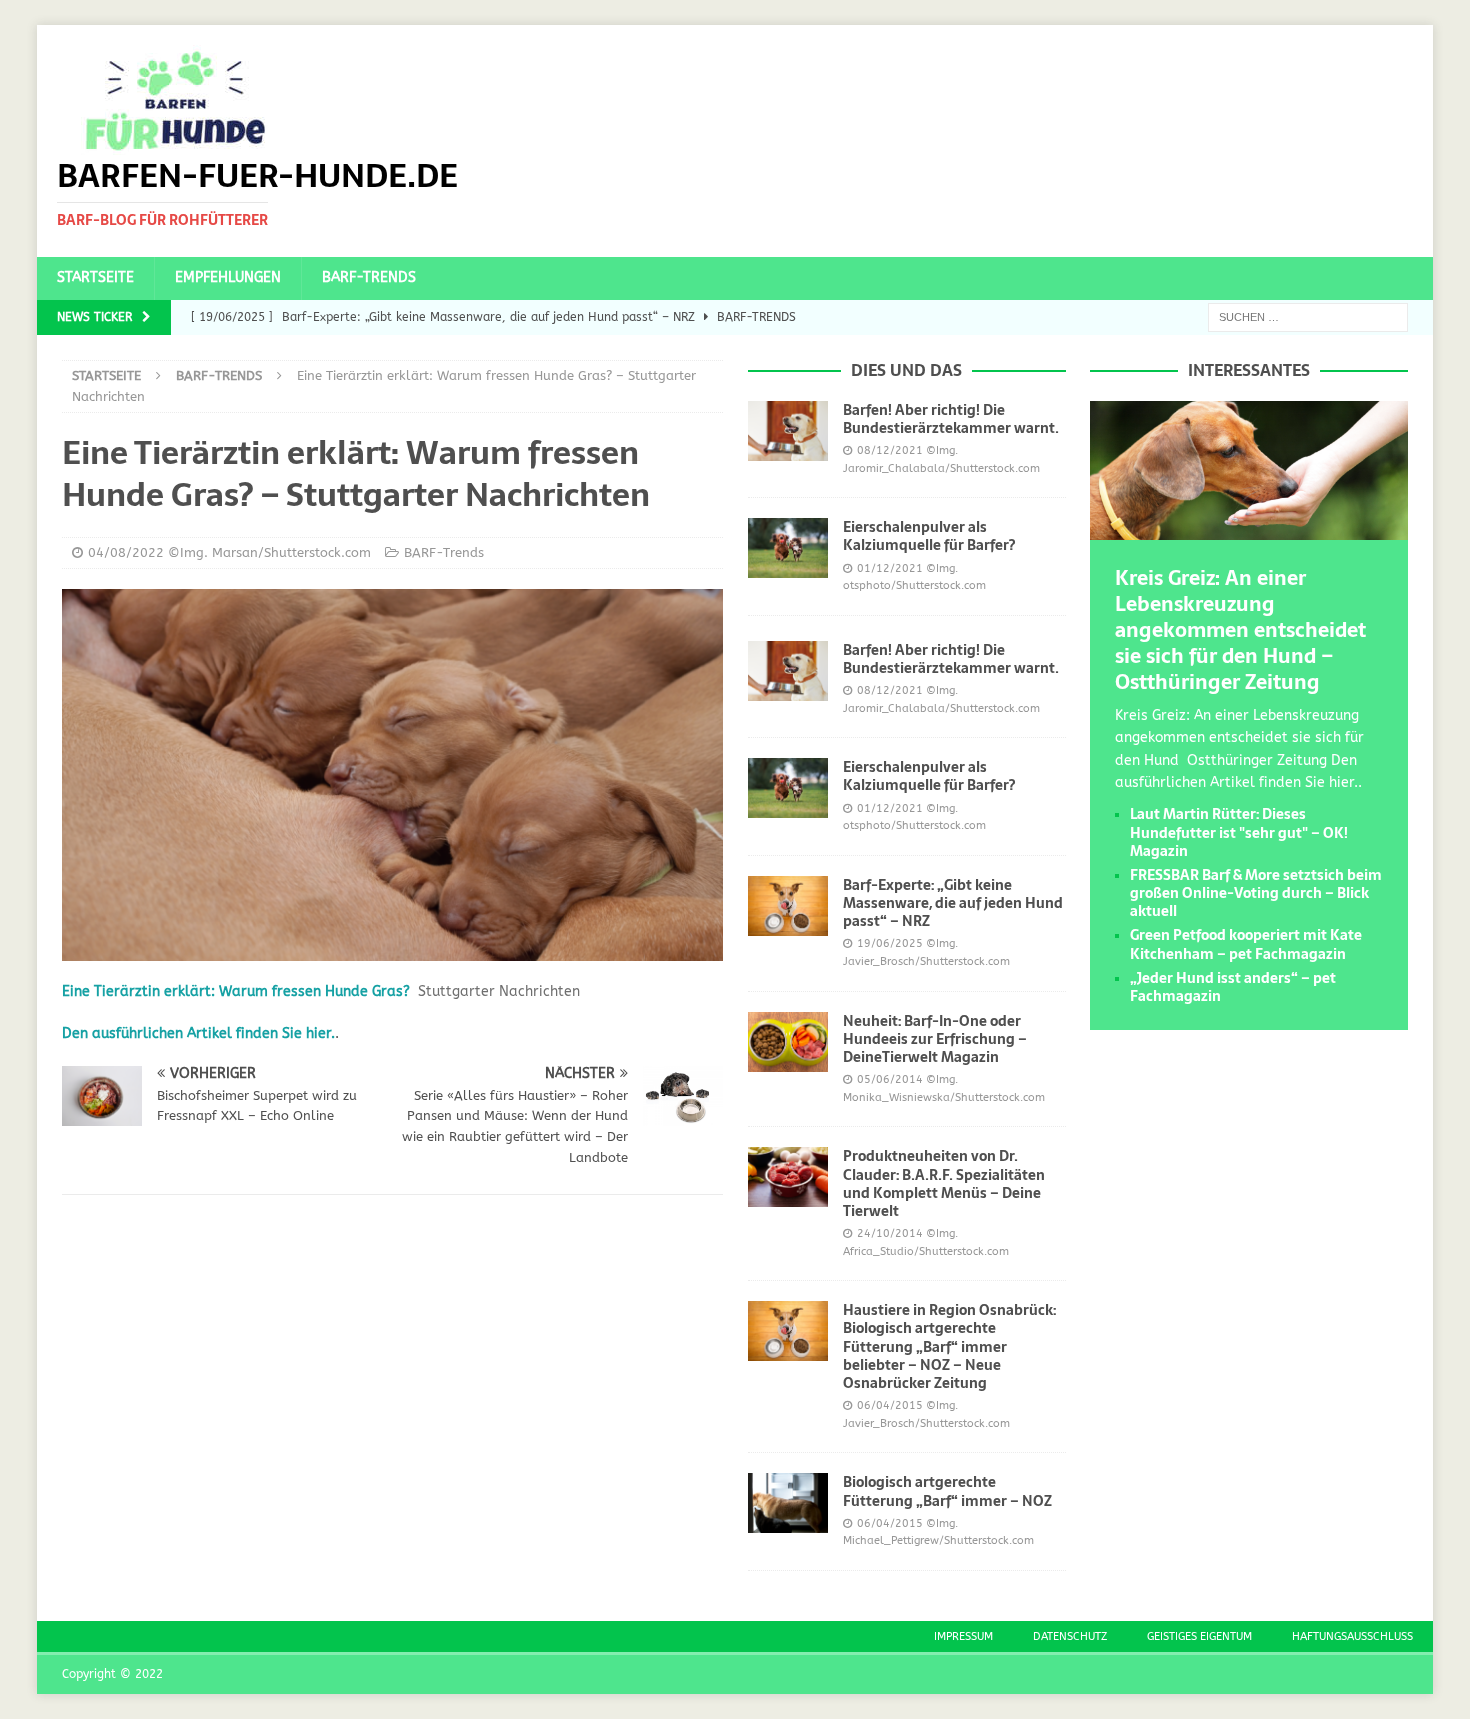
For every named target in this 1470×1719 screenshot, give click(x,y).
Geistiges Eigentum (1199, 1636)
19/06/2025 (890, 943)
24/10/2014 (890, 1233)
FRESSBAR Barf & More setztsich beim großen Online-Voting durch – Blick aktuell (1256, 893)
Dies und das (906, 370)
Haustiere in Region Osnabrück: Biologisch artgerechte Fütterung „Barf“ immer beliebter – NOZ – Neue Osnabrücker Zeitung (949, 1346)
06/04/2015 (890, 1405)
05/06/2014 (890, 1079)
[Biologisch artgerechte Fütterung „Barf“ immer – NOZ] (788, 1503)
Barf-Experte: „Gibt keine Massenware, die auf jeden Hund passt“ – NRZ (953, 903)
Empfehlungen (228, 277)
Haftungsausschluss (1352, 1636)
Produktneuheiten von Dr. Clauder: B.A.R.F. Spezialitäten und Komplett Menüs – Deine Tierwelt (944, 1183)
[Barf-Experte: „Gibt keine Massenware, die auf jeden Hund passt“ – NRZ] (788, 906)
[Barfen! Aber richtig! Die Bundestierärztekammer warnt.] (788, 431)
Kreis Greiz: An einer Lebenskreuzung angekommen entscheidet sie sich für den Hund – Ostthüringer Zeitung (1240, 630)
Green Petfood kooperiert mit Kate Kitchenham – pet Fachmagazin (1246, 944)
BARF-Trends (369, 277)
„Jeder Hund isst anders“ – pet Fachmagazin (1233, 987)
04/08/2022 (126, 552)
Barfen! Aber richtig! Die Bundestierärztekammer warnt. (951, 419)
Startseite (95, 277)
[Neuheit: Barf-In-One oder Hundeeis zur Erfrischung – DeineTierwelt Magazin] (788, 1042)
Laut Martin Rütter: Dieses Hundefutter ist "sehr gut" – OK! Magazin (1239, 832)
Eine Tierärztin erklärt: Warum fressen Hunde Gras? (236, 991)
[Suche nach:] (1308, 316)
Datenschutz (1070, 1636)
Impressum (963, 1636)
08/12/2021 (890, 450)
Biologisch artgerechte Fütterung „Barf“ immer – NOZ (947, 1491)
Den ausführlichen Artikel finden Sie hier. (198, 1033)
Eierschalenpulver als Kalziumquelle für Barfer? (929, 536)
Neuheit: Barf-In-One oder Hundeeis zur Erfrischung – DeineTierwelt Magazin (935, 1039)
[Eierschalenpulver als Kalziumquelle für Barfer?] (788, 548)
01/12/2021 (890, 568)
